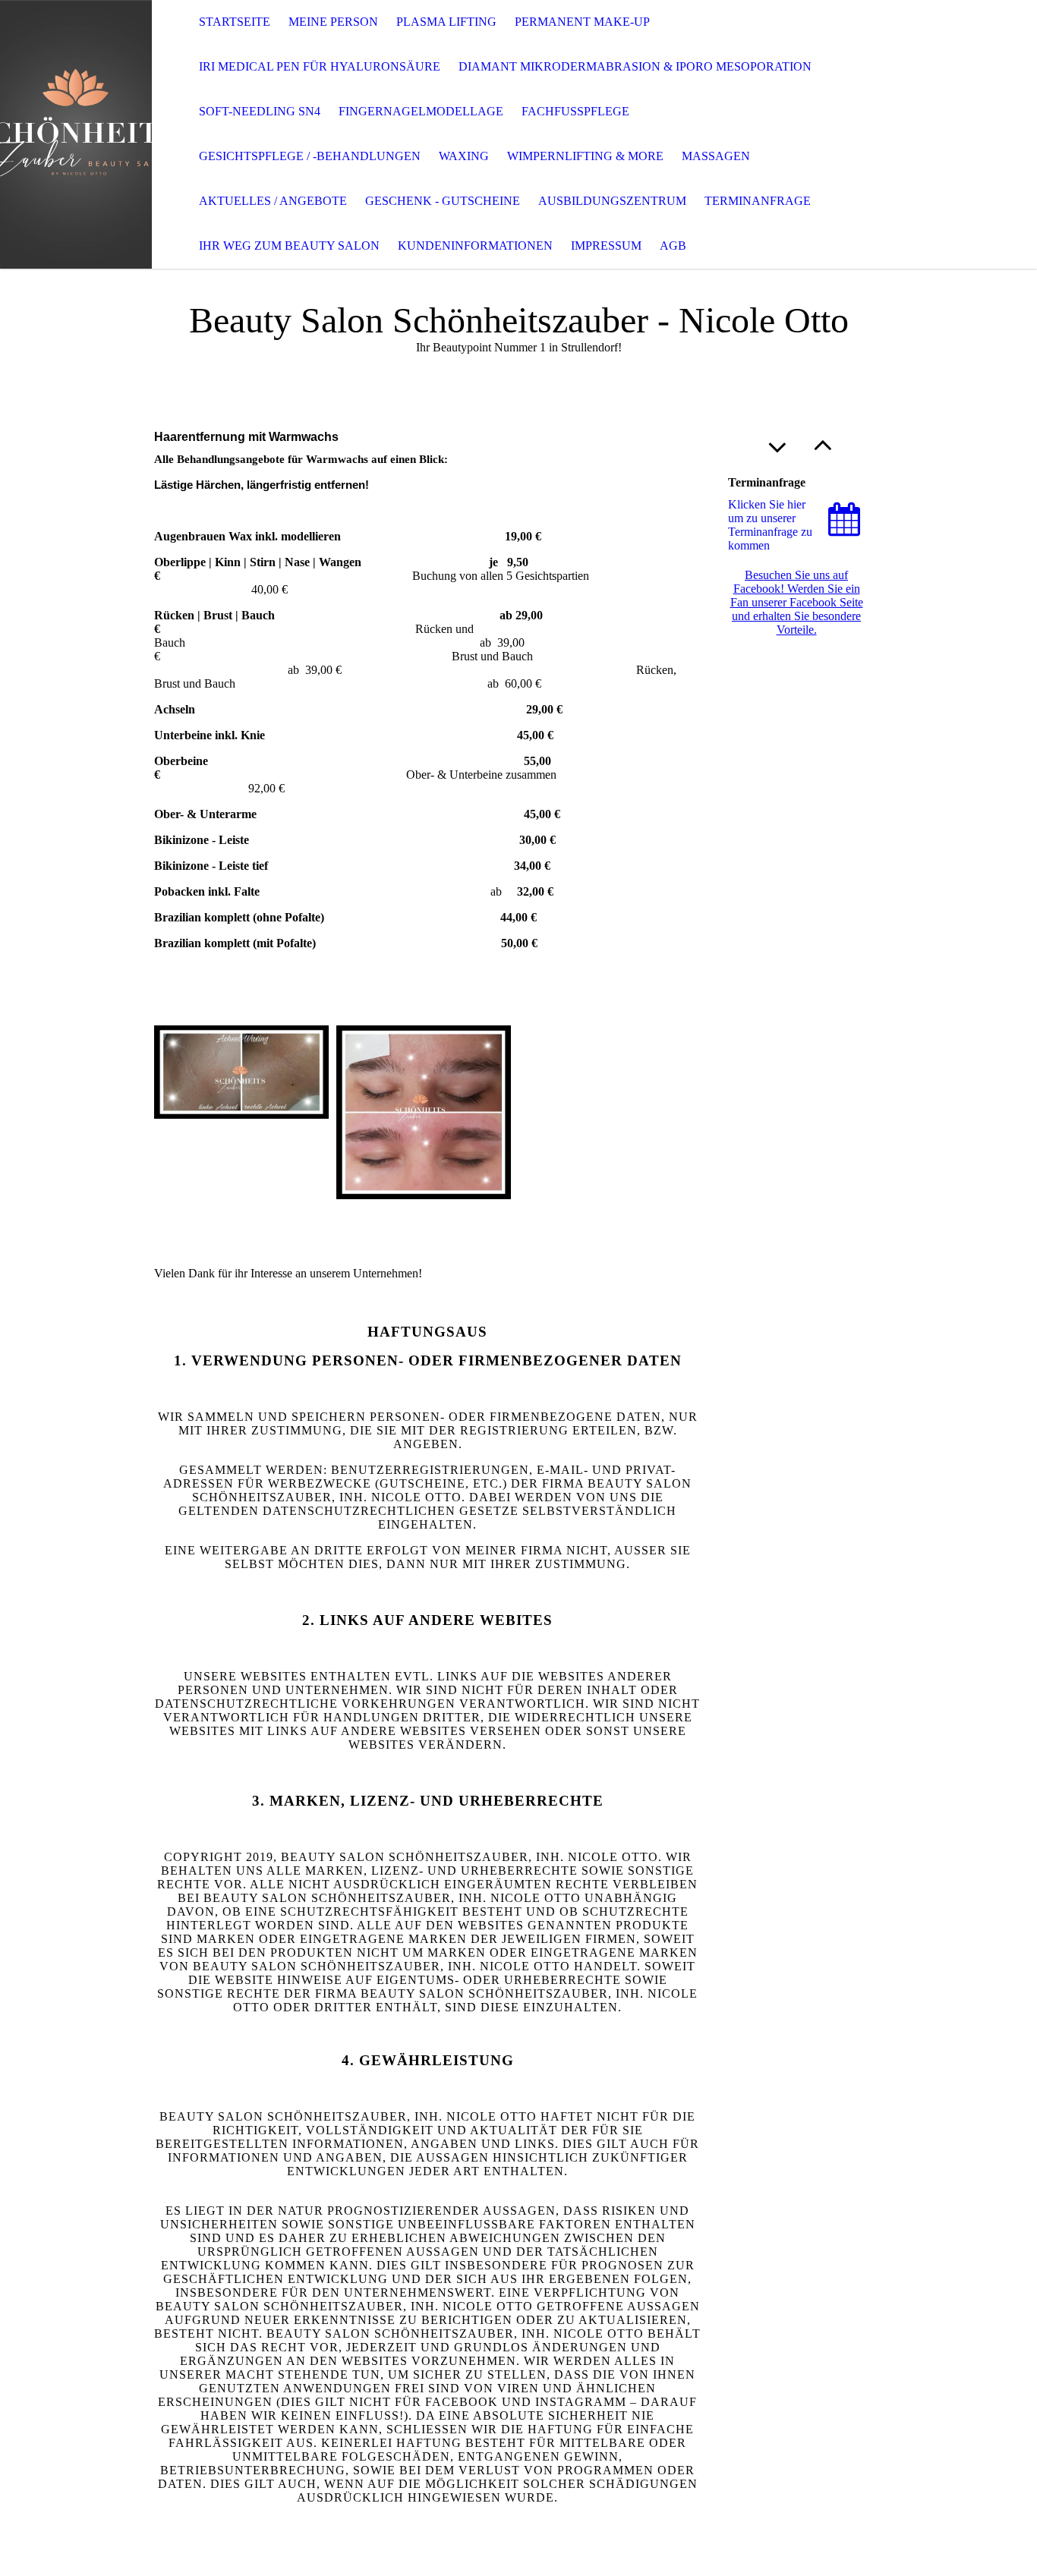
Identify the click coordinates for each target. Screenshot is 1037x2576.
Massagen (716, 156)
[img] (76, 134)
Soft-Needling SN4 (260, 111)
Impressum (606, 246)
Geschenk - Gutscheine (443, 201)
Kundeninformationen (475, 246)
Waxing (464, 156)
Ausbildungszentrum (612, 201)
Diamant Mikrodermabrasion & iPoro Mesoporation (635, 66)
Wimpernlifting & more (585, 156)
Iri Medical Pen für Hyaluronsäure (320, 66)
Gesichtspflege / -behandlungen (310, 156)
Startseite (235, 22)
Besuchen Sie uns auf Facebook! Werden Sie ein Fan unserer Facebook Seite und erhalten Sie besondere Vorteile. (797, 602)
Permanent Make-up (582, 22)
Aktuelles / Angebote (273, 201)
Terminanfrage (758, 201)
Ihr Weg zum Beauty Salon (289, 246)
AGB (673, 246)
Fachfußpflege (575, 111)
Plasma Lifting (446, 22)
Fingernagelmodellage (421, 111)
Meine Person (333, 22)
